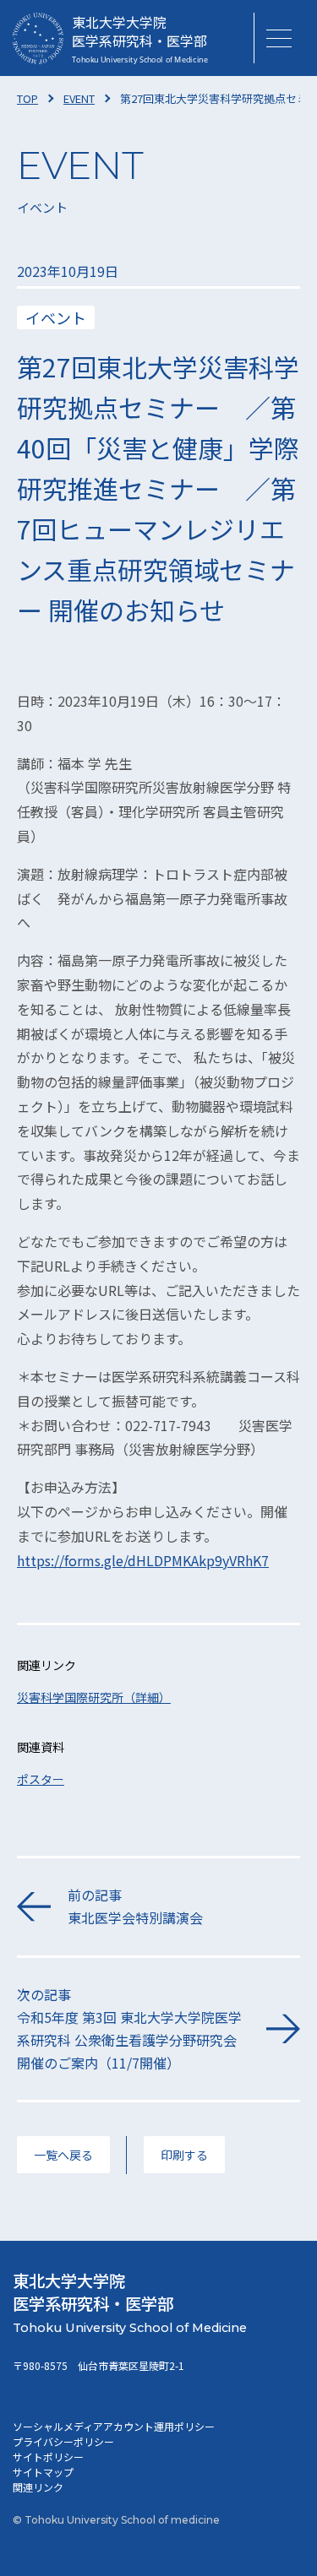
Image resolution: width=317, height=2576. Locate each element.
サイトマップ (43, 2472)
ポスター (41, 1779)
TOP (27, 98)
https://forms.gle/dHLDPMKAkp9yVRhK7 (143, 1560)
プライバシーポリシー (63, 2441)
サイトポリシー (48, 2457)
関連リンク (38, 2487)
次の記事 (129, 2029)
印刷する (184, 2155)
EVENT (79, 98)
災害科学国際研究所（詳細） (94, 1697)
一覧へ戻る (63, 2155)
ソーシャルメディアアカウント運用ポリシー (114, 2426)
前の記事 (135, 1906)
